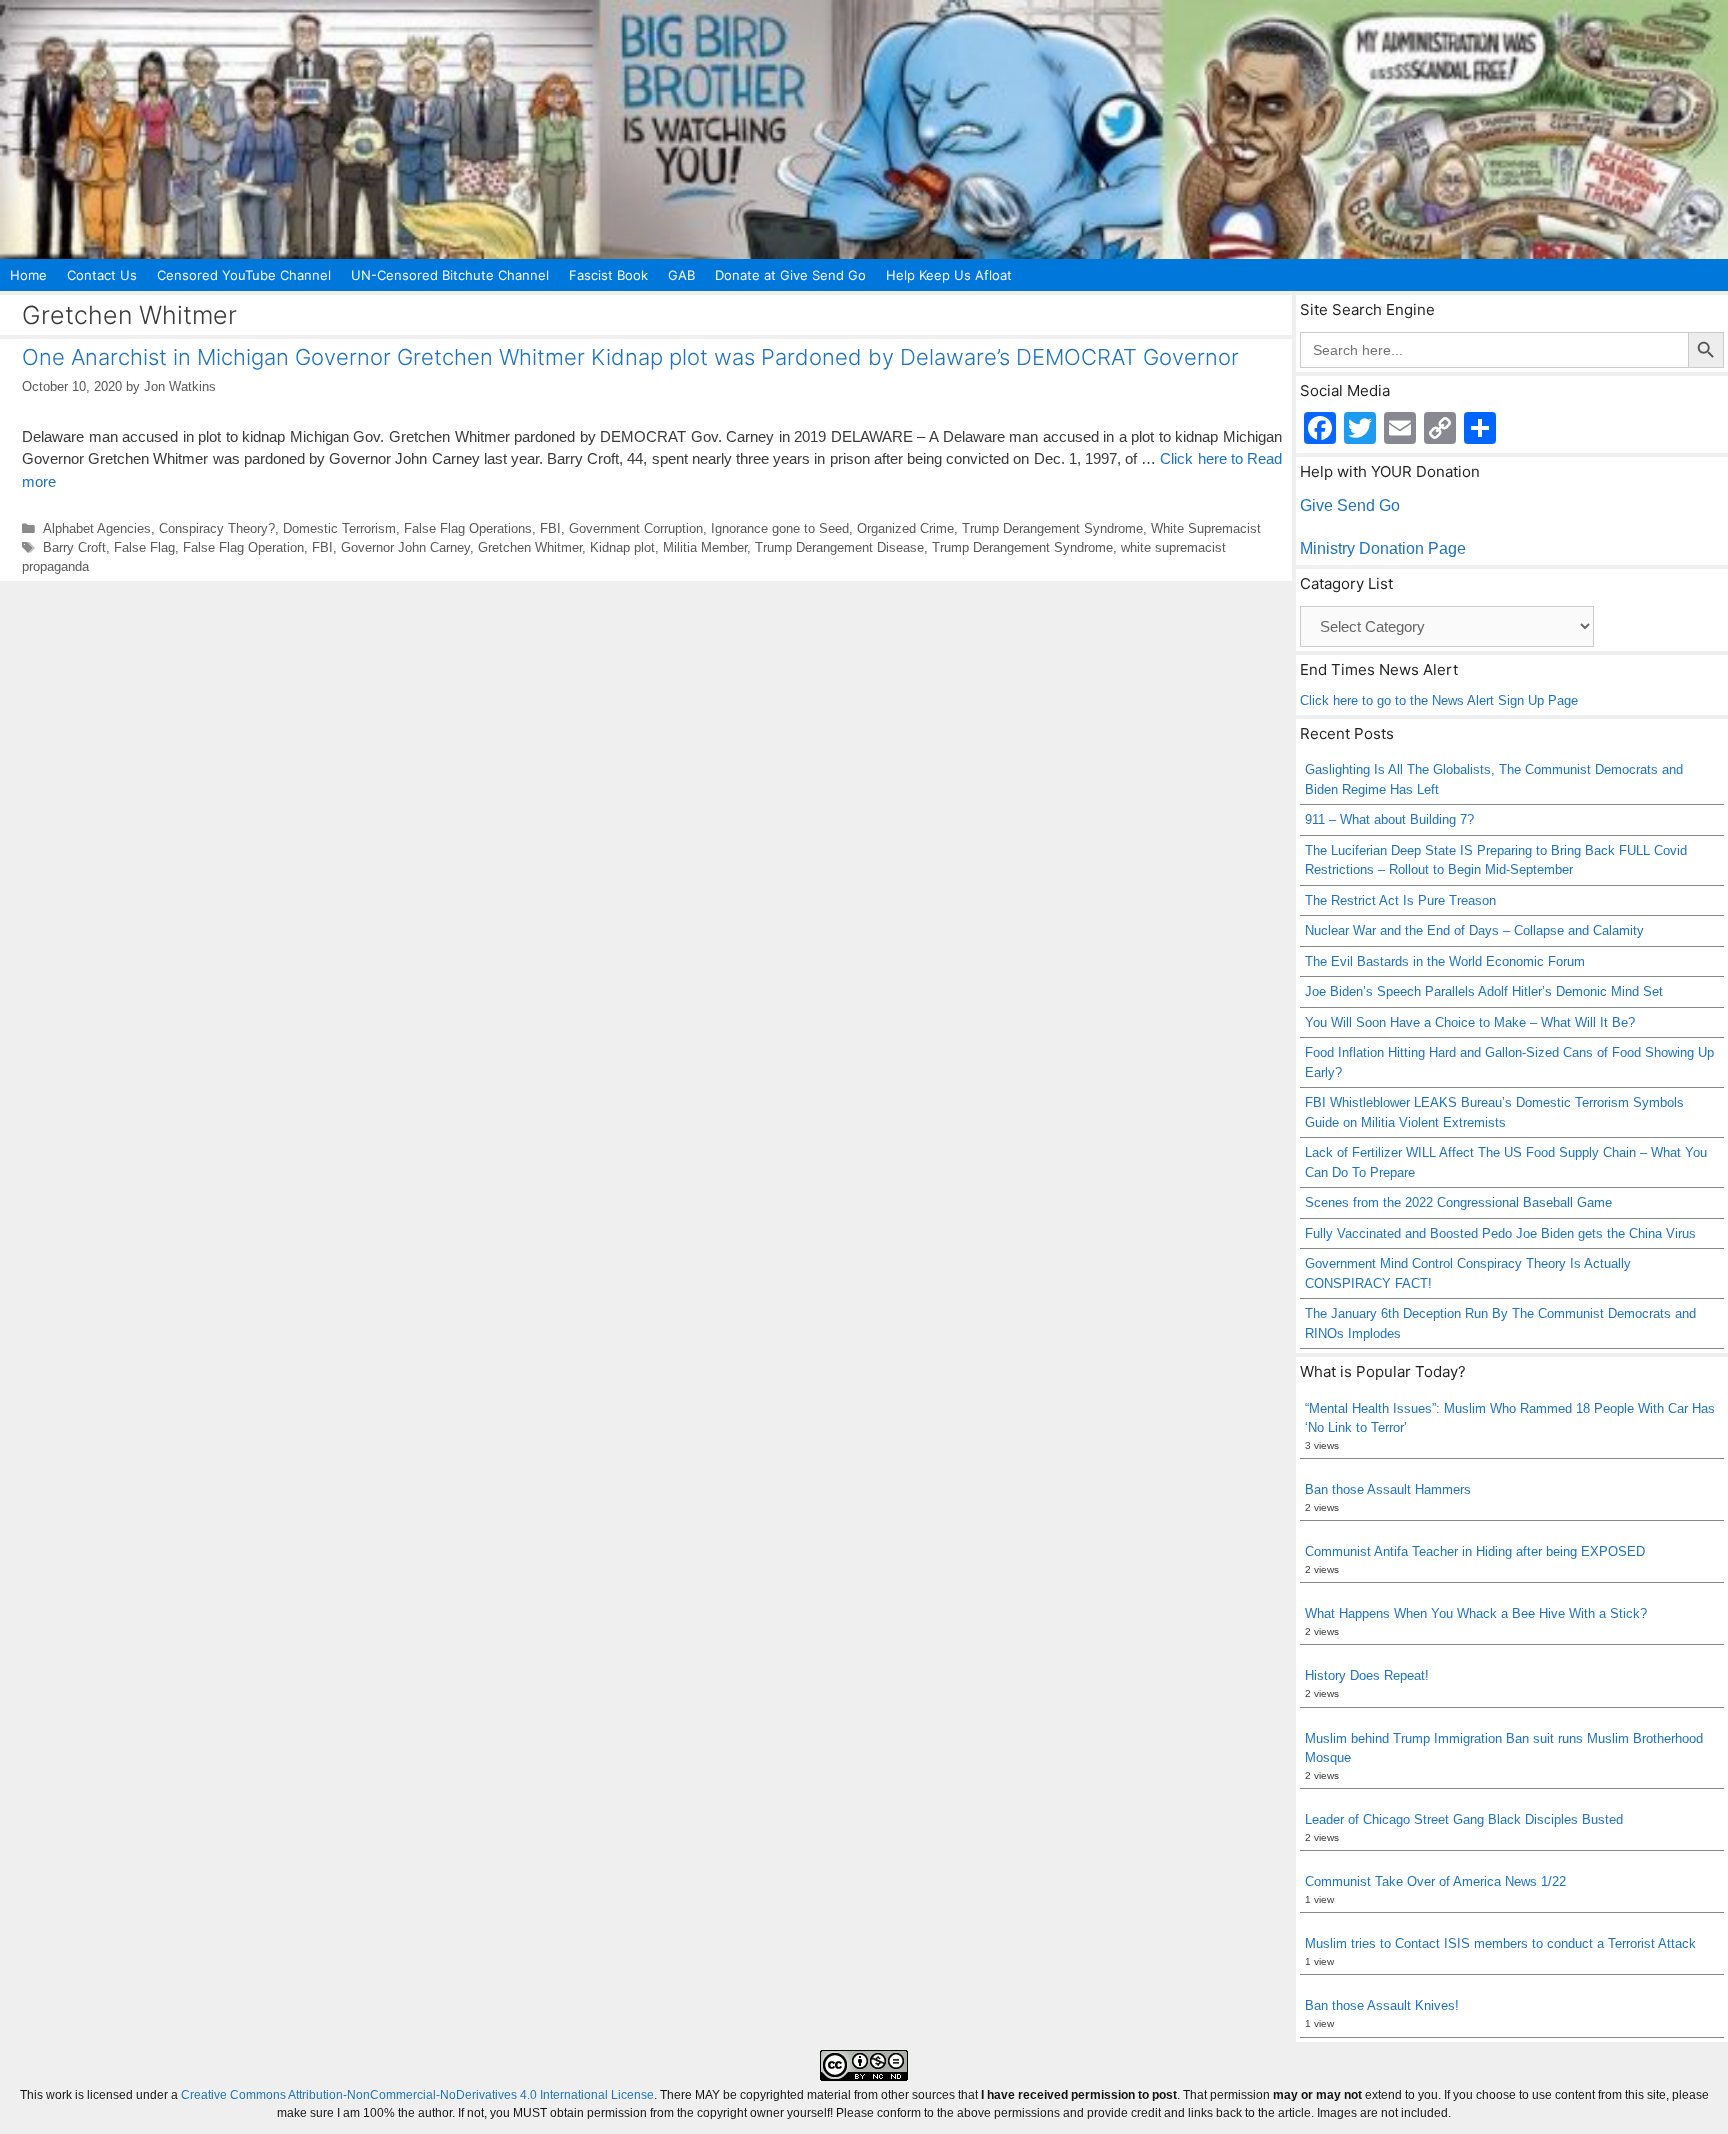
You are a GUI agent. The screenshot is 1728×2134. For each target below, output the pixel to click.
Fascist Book (608, 275)
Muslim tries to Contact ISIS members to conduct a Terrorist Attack (1500, 1943)
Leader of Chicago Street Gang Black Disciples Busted (1464, 1819)
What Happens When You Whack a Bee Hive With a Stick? (1476, 1613)
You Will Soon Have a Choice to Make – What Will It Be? (1470, 1022)
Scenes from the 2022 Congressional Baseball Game (1458, 1202)
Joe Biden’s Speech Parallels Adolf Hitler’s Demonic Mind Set (1484, 991)
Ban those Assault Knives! (1382, 2005)
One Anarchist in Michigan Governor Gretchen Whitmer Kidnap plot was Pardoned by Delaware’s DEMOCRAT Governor (630, 357)
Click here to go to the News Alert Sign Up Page (1439, 700)
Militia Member (705, 547)
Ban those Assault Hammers (1388, 1489)
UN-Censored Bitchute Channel (450, 275)
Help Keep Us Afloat (949, 275)
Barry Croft (74, 547)
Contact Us (102, 275)
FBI (550, 528)
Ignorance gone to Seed (780, 528)
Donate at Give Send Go (790, 275)
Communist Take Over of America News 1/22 (1435, 1881)
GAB (681, 275)
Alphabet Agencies (97, 528)
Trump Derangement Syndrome (1052, 528)
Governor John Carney (405, 547)
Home (28, 275)
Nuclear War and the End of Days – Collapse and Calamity (1474, 930)
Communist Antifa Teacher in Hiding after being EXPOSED (1475, 1551)
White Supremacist (1206, 528)
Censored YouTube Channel (244, 275)
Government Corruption (636, 528)
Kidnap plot (622, 547)
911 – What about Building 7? (1389, 819)
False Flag (144, 547)
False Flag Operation (243, 547)
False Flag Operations (468, 528)
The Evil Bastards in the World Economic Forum (1445, 961)
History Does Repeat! (1367, 1675)
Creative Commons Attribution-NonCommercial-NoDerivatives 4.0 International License (417, 2095)
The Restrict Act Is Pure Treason (1400, 900)
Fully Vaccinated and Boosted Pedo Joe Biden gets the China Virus (1500, 1233)
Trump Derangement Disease (839, 547)
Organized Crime (905, 528)
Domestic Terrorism (339, 528)
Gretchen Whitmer (530, 547)
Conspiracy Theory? (217, 528)
